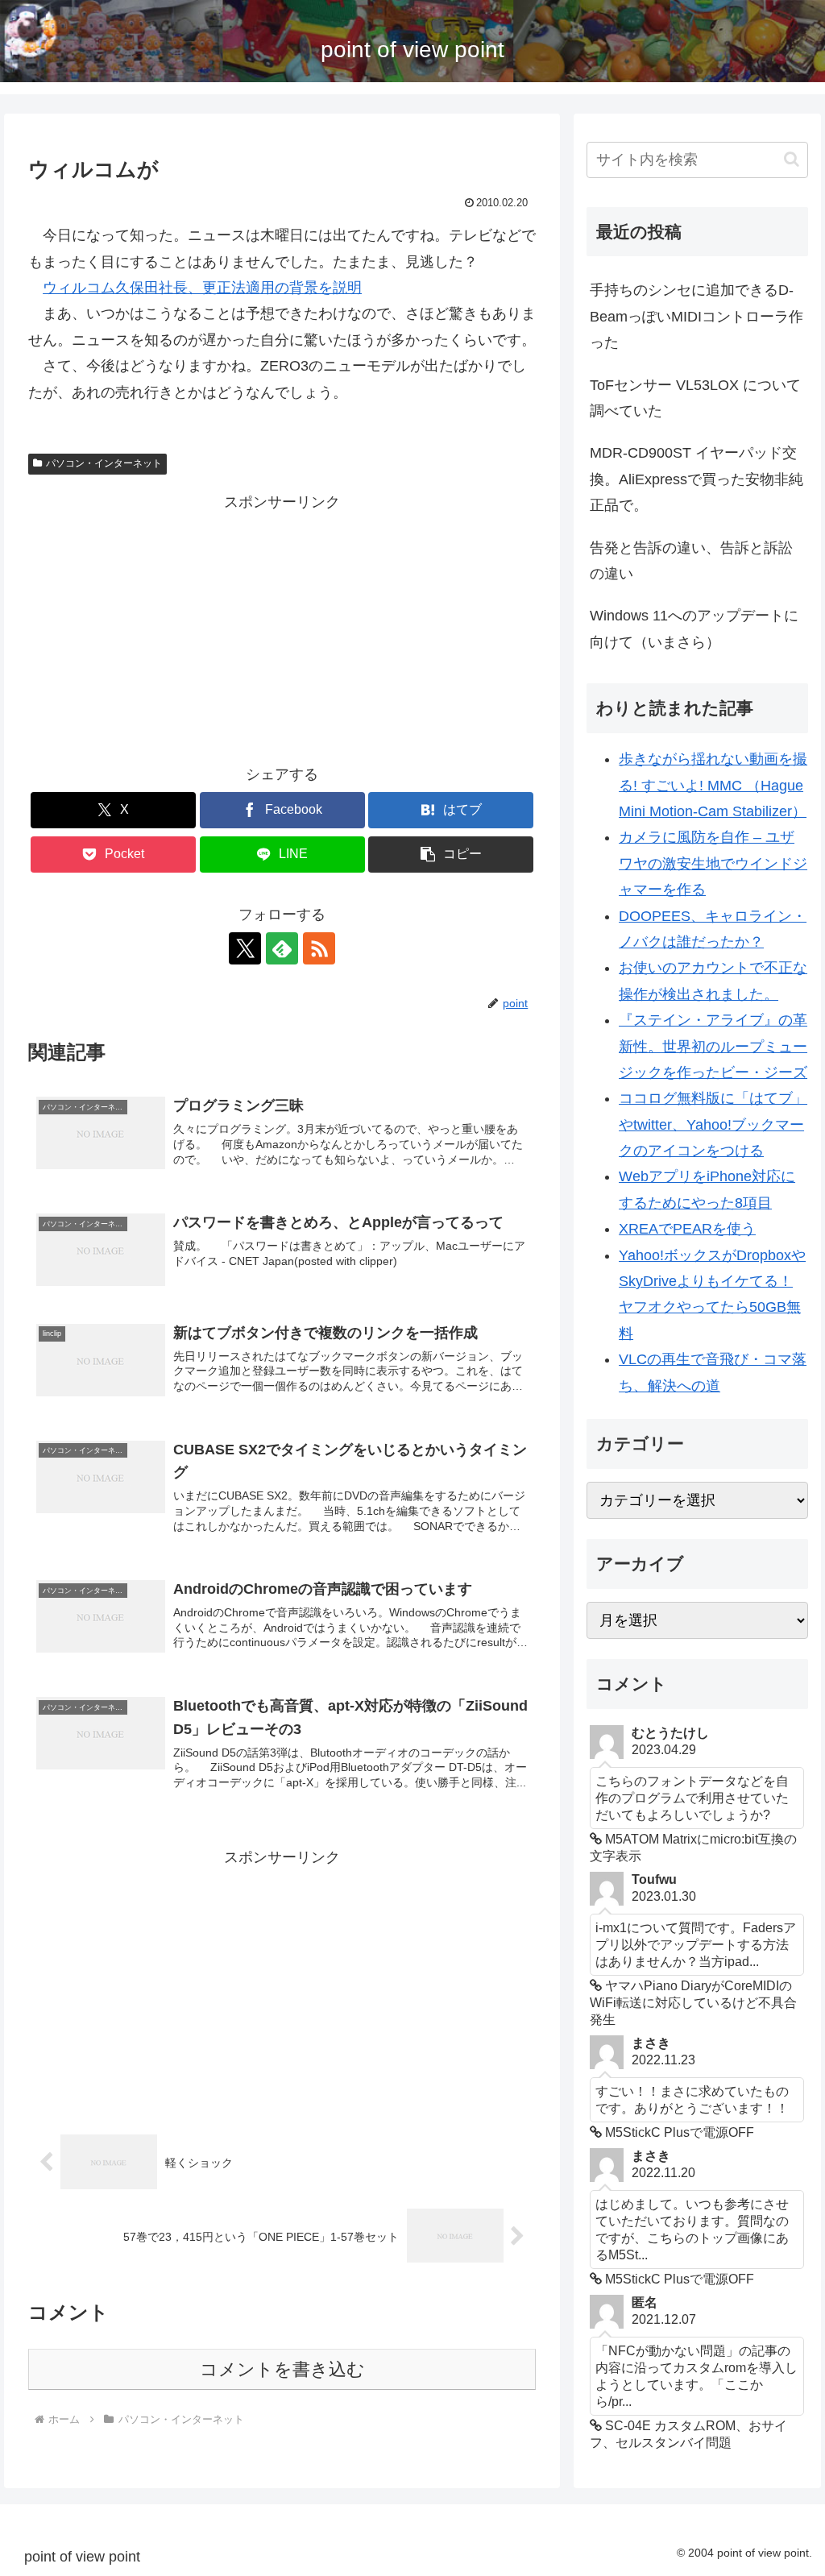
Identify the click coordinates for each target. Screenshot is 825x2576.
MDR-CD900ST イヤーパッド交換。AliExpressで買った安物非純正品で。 (696, 479)
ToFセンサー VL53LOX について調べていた (695, 398)
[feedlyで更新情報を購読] (282, 948)
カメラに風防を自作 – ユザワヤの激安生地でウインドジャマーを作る (713, 863)
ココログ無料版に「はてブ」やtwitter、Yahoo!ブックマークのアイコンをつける (713, 1124)
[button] (451, 855)
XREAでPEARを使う (687, 1229)
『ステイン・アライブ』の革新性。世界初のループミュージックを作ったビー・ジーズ (713, 1046)
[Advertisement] (282, 628)
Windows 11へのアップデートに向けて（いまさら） (694, 628)
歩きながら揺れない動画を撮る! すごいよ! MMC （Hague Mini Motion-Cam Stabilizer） (713, 785)
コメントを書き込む (282, 2369)
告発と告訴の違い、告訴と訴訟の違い (691, 561)
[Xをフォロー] (245, 948)
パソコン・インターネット (104, 463)
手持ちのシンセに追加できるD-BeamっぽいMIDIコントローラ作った (696, 316)
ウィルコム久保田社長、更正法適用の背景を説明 (202, 288)
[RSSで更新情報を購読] (319, 948)
